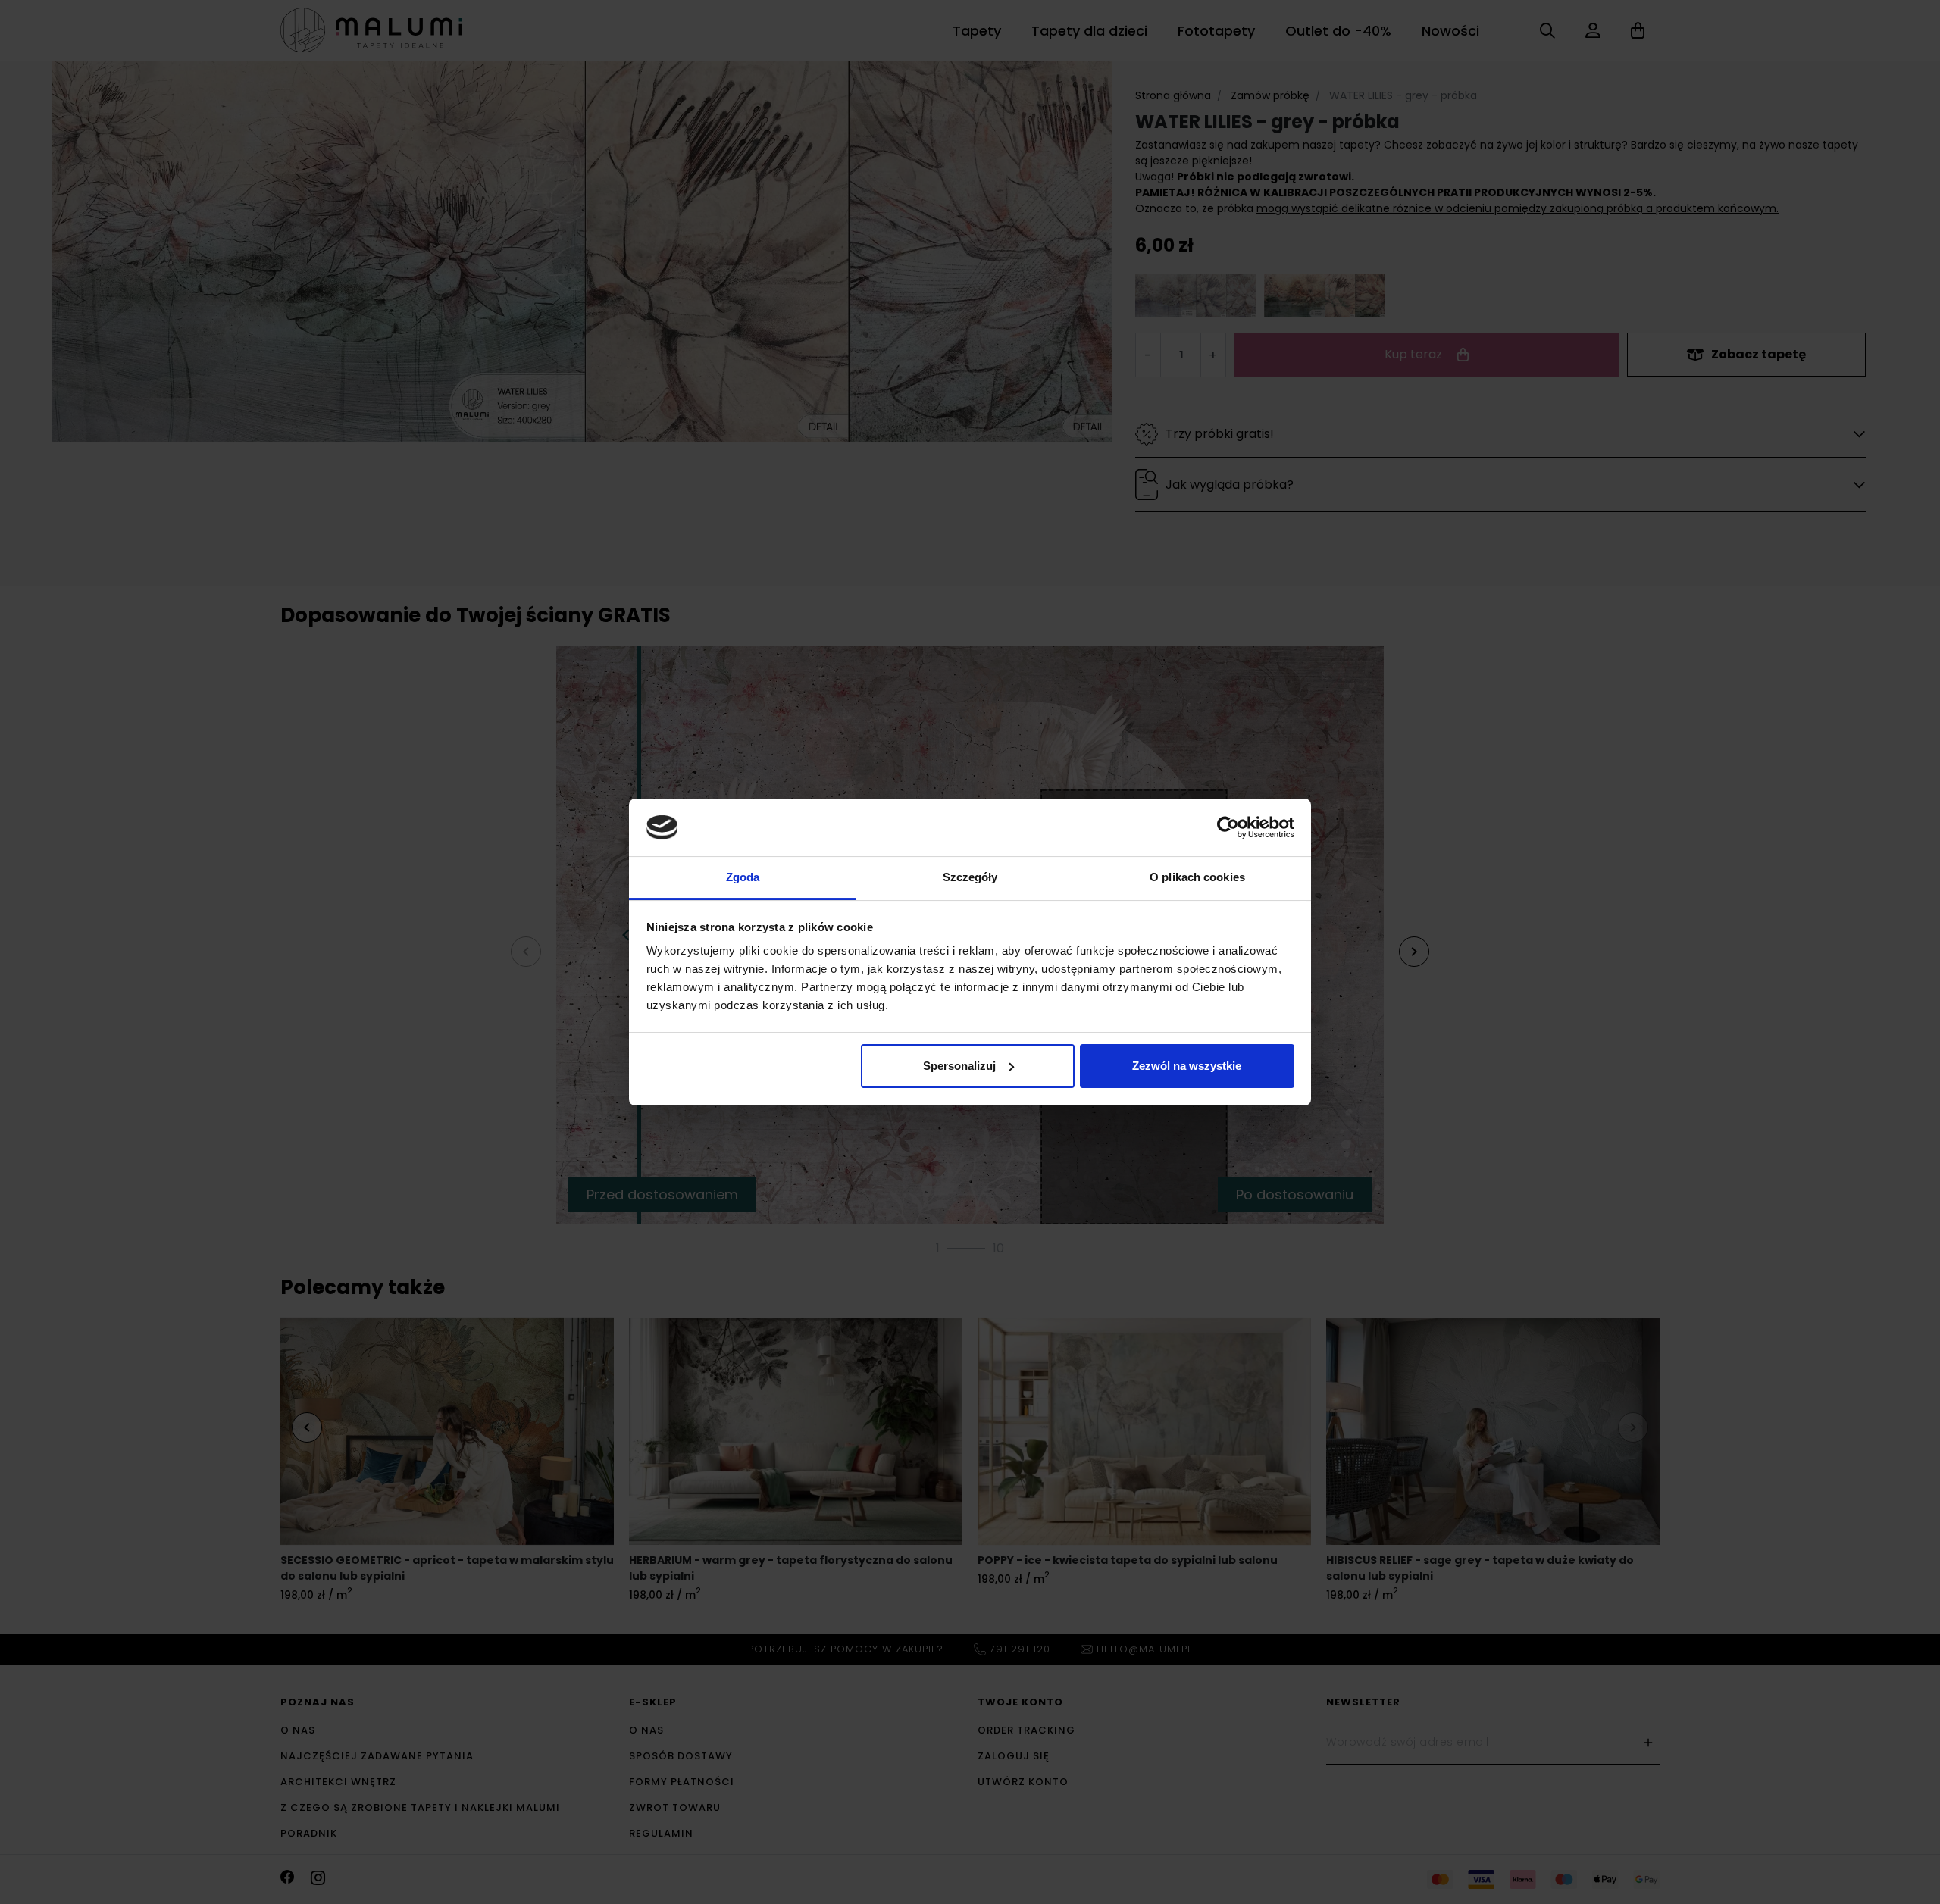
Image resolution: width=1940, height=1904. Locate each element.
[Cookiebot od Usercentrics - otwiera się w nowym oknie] (1228, 827)
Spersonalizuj (959, 1066)
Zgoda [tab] (743, 877)
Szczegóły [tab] (970, 877)
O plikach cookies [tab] (1197, 877)
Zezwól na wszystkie (1187, 1066)
